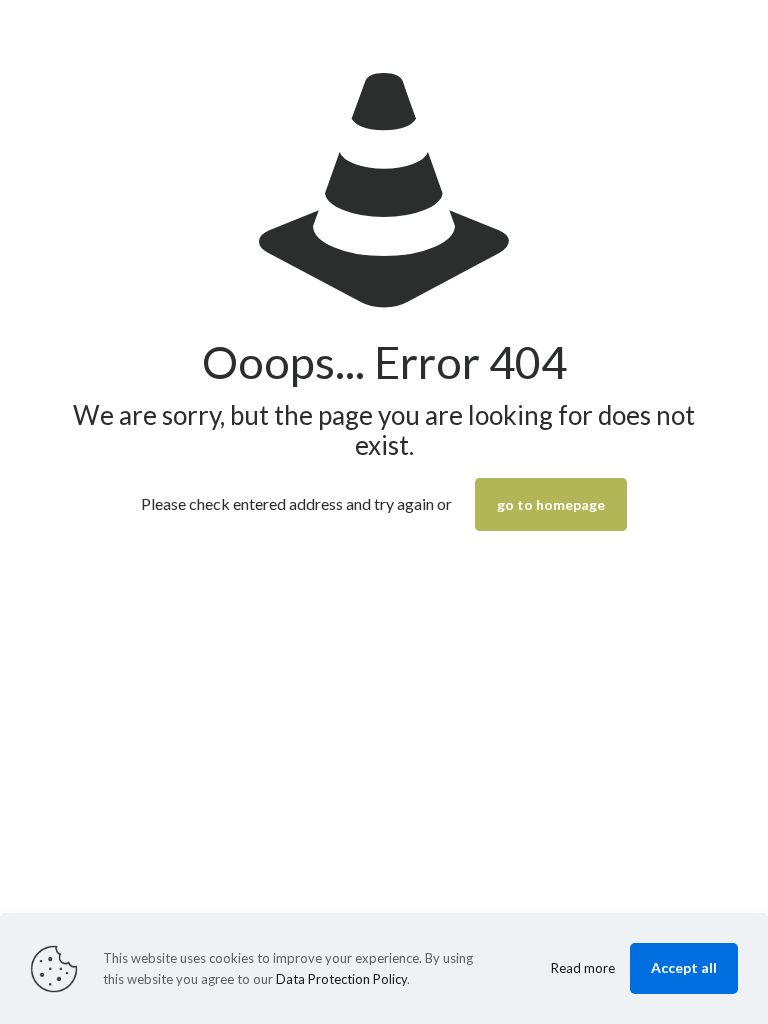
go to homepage (551, 504)
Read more (583, 968)
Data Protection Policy (341, 979)
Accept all (684, 967)
